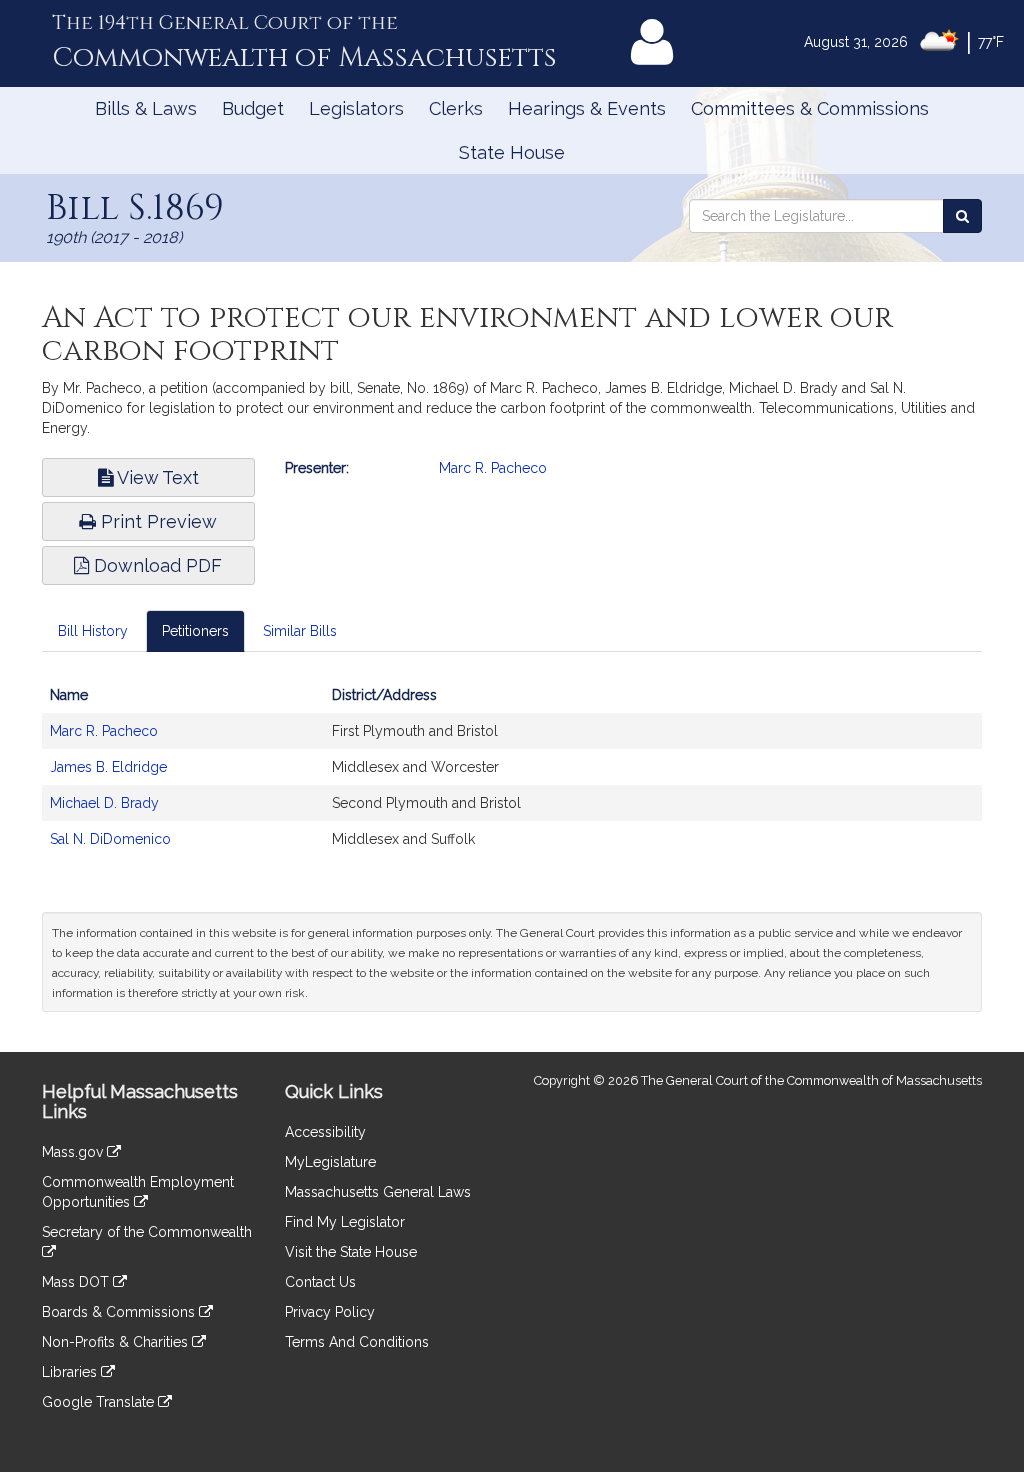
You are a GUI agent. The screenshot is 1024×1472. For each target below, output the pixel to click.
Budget (253, 108)
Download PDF (155, 565)
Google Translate (100, 1402)
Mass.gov (74, 1152)
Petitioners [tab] (195, 631)
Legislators (356, 108)
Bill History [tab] (93, 631)
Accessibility (325, 1132)
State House (512, 152)
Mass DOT (77, 1282)
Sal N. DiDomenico (110, 839)
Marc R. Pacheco (493, 468)
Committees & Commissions (810, 108)
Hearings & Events (587, 108)
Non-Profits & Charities (117, 1342)
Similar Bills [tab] (300, 631)
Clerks (456, 108)
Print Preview (156, 521)
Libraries (71, 1372)
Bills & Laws (146, 108)
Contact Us (320, 1282)
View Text (156, 477)
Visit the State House (351, 1252)
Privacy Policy (330, 1312)
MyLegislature (330, 1162)
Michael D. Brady (104, 803)
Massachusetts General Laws (378, 1192)
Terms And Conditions (357, 1342)
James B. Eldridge (108, 767)
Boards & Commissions (120, 1312)
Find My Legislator (345, 1222)
